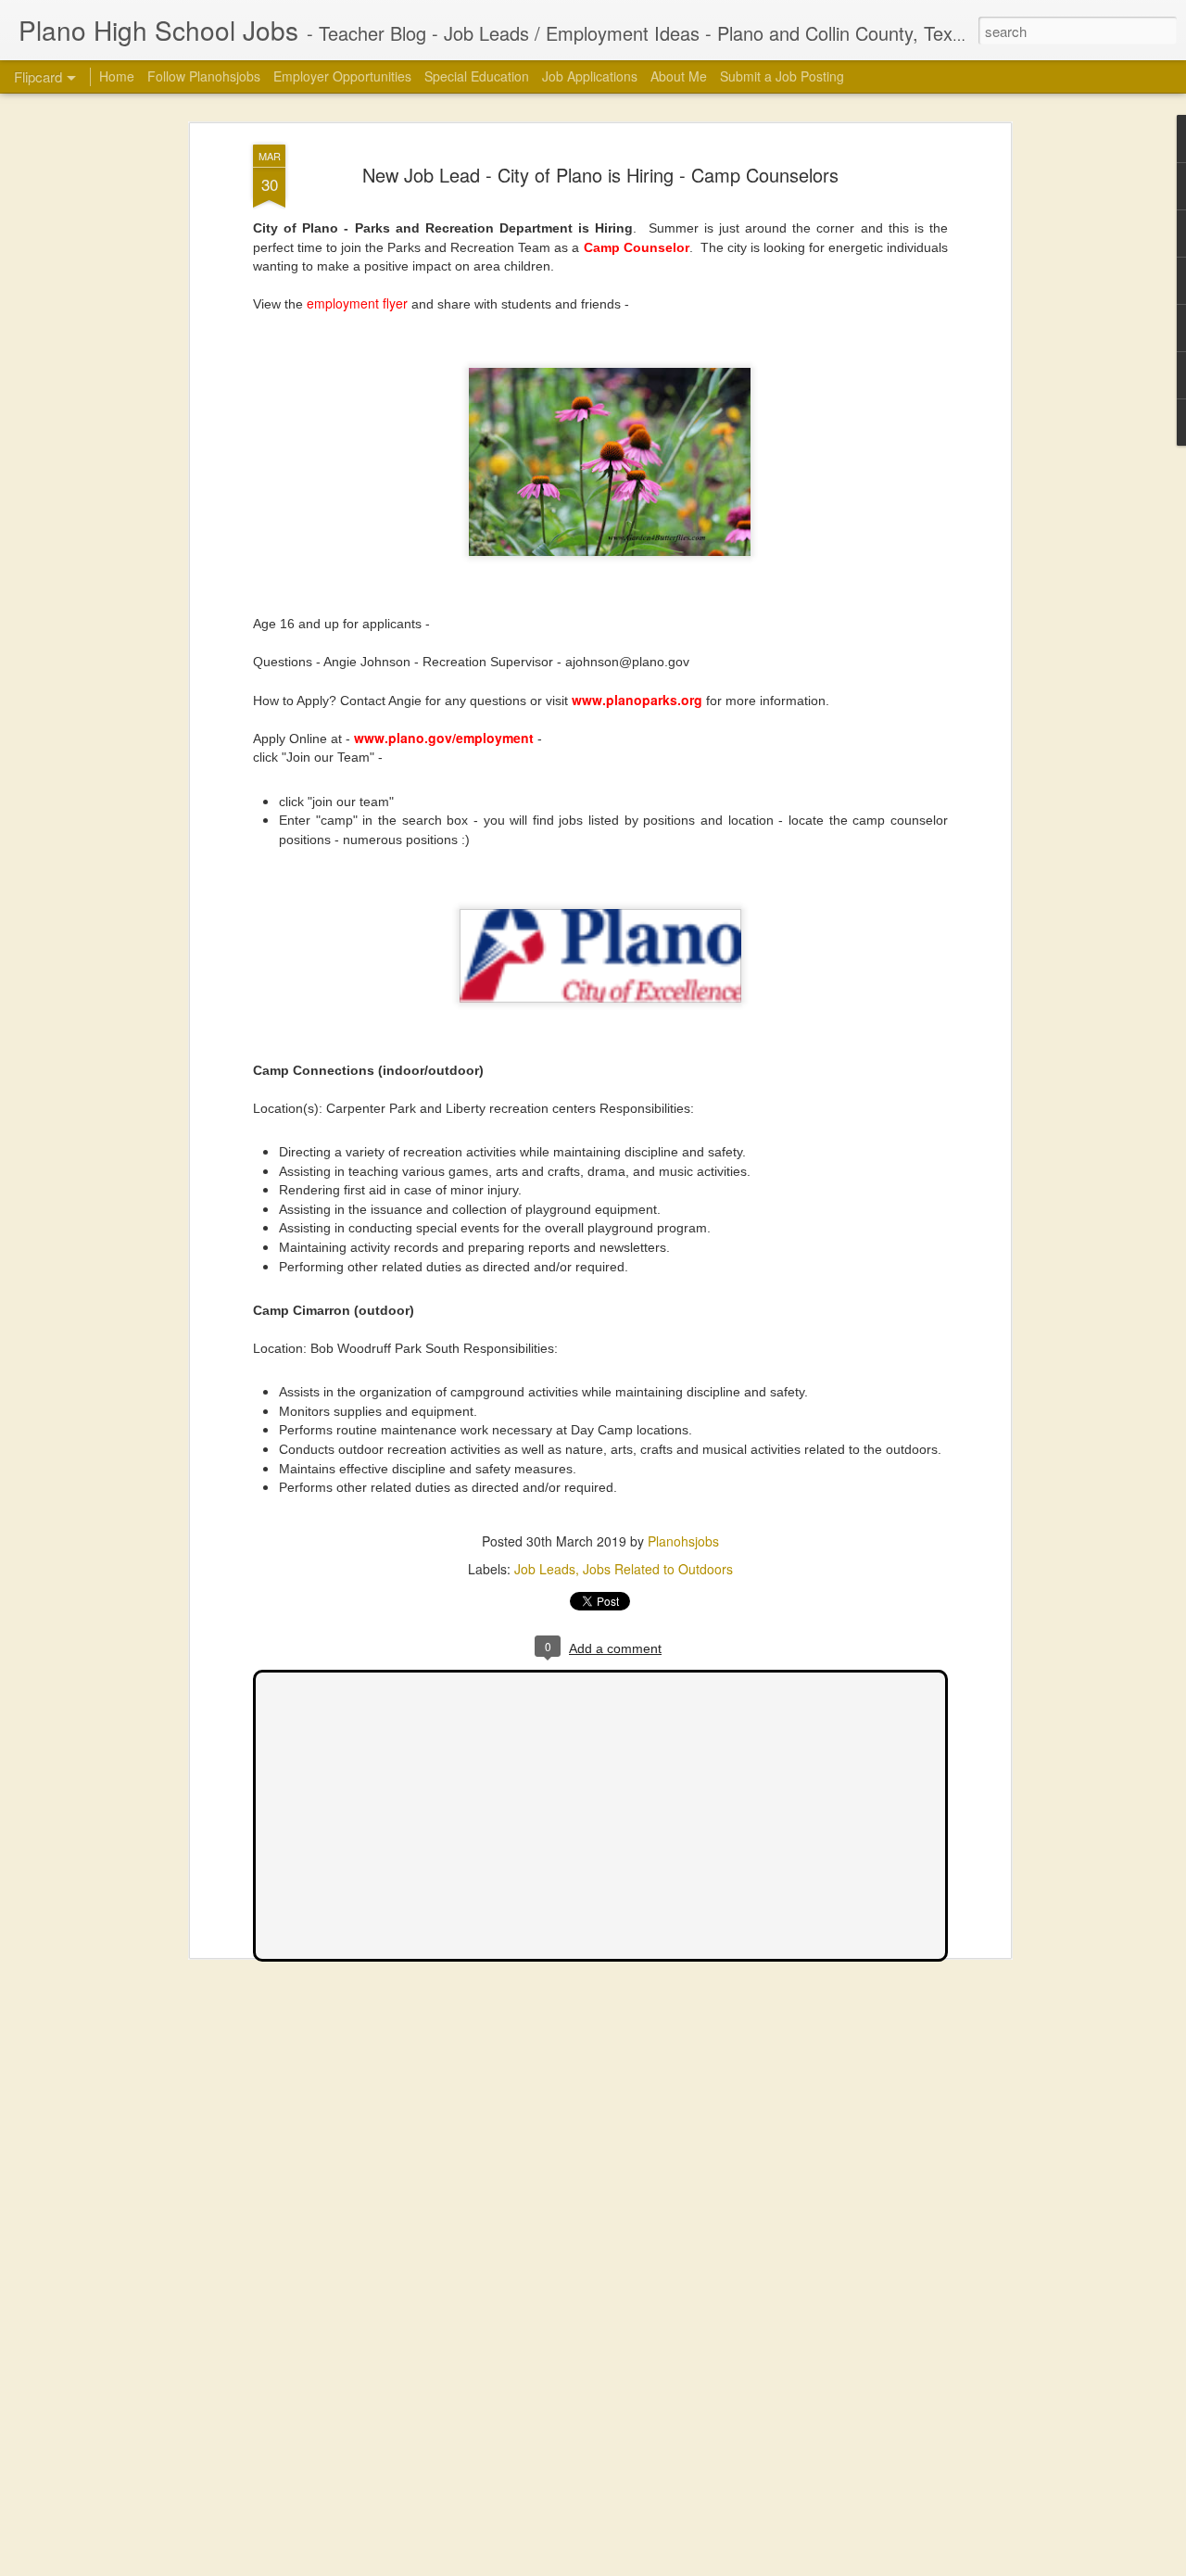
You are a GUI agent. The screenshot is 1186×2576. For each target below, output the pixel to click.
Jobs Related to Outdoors (658, 1569)
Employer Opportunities (342, 76)
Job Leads (545, 1569)
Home (117, 76)
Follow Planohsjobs (204, 76)
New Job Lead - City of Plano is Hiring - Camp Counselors (600, 175)
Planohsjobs (683, 1541)
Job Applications (590, 76)
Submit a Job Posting (782, 76)
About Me (679, 76)
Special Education (477, 76)
